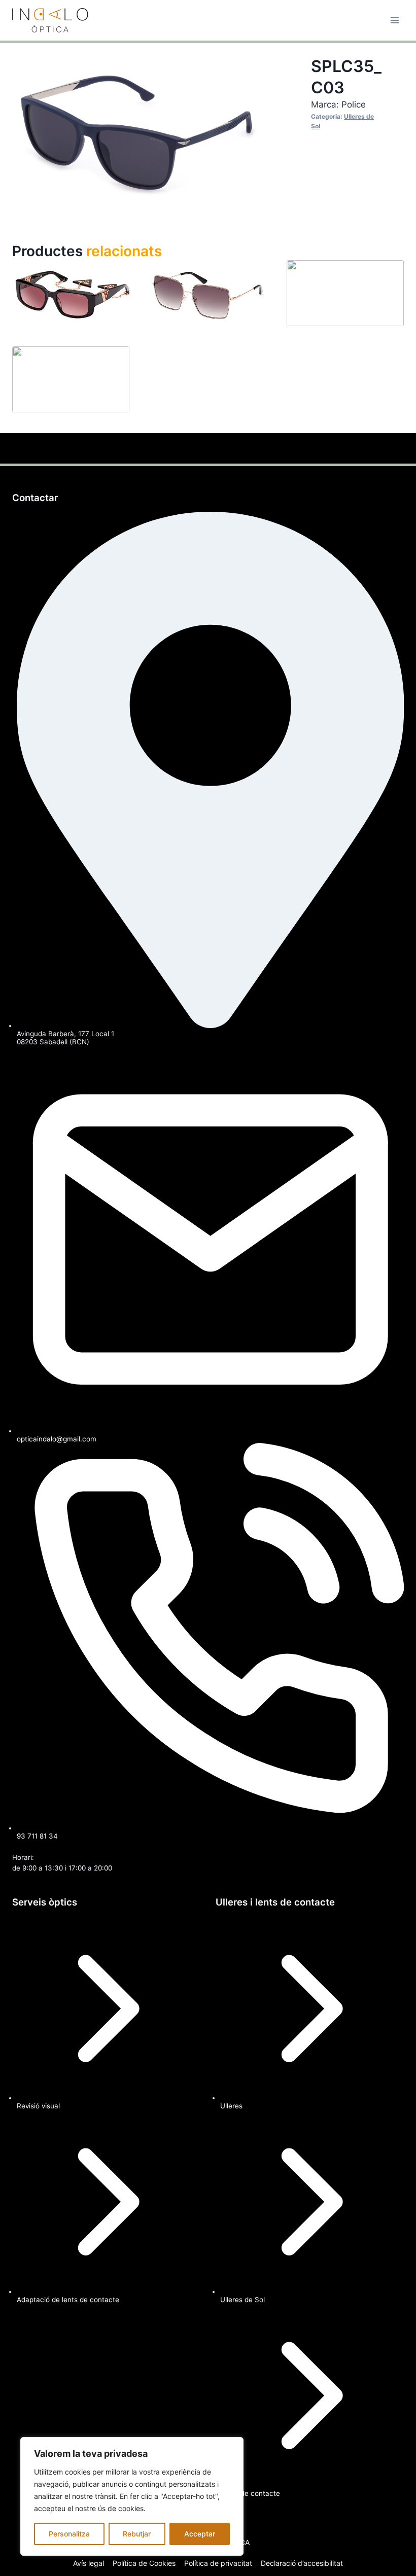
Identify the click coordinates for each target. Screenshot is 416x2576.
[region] (132, 2496)
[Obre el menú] (394, 20)
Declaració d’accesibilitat (302, 2563)
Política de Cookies (144, 2563)
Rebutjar (137, 2534)
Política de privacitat (218, 2563)
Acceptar (200, 2534)
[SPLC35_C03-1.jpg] (137, 130)
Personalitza (69, 2534)
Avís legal (89, 2563)
